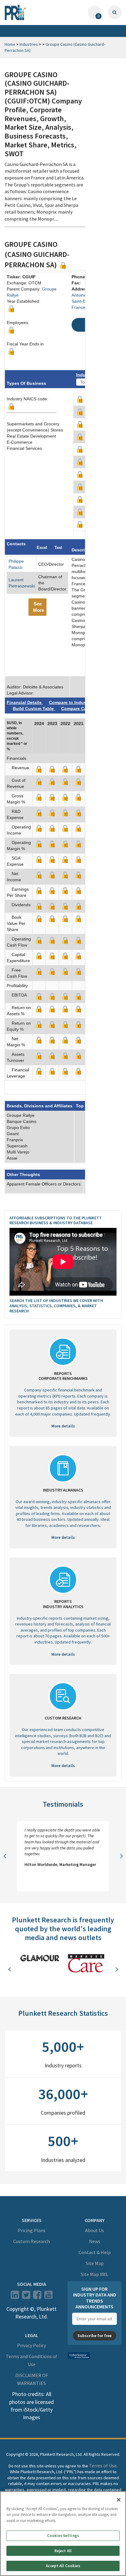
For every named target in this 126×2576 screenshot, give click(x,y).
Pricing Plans (32, 2231)
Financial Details (25, 702)
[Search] (115, 12)
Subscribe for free (94, 2336)
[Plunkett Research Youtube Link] (48, 2297)
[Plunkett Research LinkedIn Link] (15, 2297)
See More (39, 607)
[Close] (119, 2500)
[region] (63, 2534)
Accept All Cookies (63, 2566)
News (95, 2242)
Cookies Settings (63, 2536)
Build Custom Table (34, 709)
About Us (94, 2231)
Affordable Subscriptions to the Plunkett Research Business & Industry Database (56, 1220)
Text (58, 548)
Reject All (63, 2551)
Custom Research (31, 2242)
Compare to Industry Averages (80, 702)
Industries (29, 44)
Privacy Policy (31, 2346)
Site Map (95, 2264)
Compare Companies (83, 709)
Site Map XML (94, 2275)
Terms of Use (103, 2466)
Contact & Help (95, 2253)
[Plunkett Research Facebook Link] (37, 2297)
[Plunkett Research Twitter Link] (27, 2297)
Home (10, 44)
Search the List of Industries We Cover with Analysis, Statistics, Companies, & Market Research (56, 1306)
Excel (42, 548)
